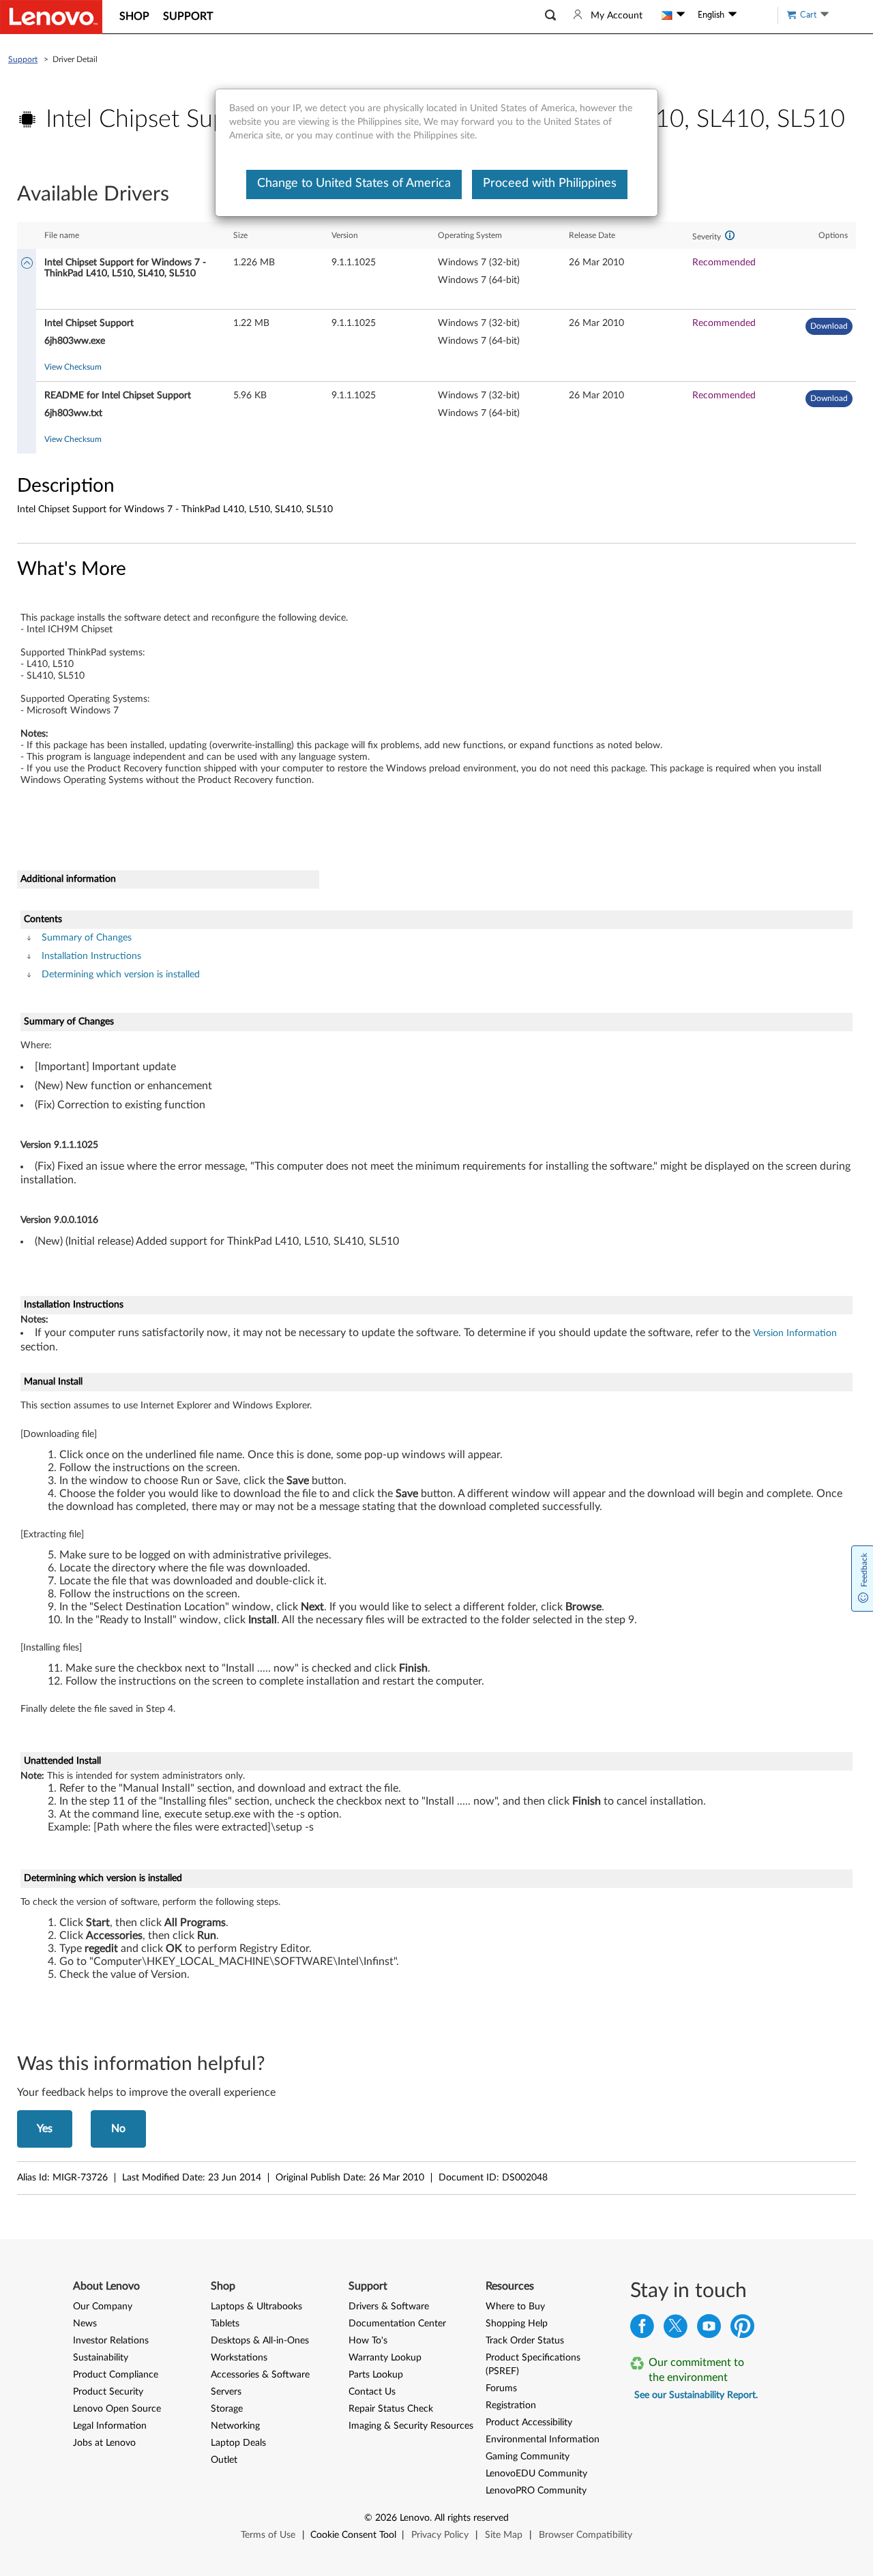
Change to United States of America (354, 183)
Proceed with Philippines (550, 183)
